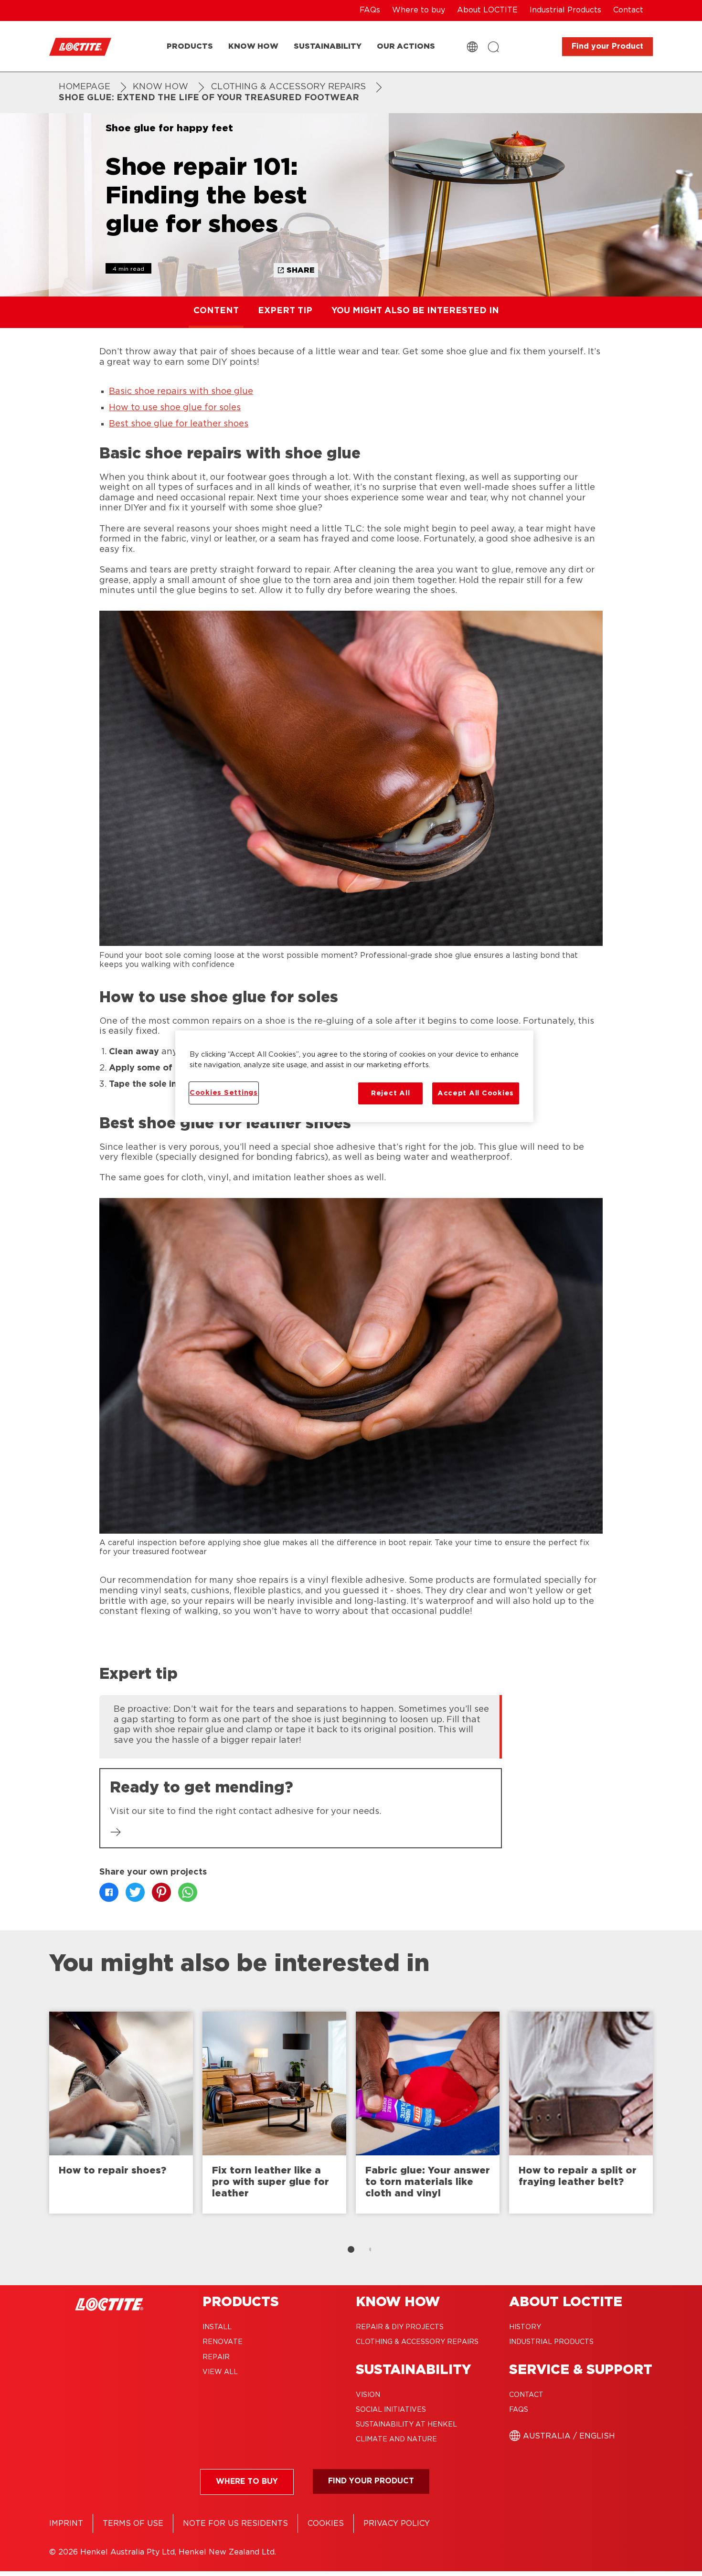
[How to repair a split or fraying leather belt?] (581, 2113)
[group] (301, 1726)
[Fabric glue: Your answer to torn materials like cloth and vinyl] (428, 2113)
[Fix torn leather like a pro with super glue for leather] (274, 2113)
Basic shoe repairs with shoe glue (181, 392)
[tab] (351, 2249)
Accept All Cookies (476, 1093)
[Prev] (25, 2117)
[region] (354, 1076)
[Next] (677, 2117)
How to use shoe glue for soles (175, 408)
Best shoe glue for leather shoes (179, 424)
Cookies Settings (224, 1093)
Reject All (390, 1093)
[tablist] (351, 2249)
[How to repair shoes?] (121, 2113)
